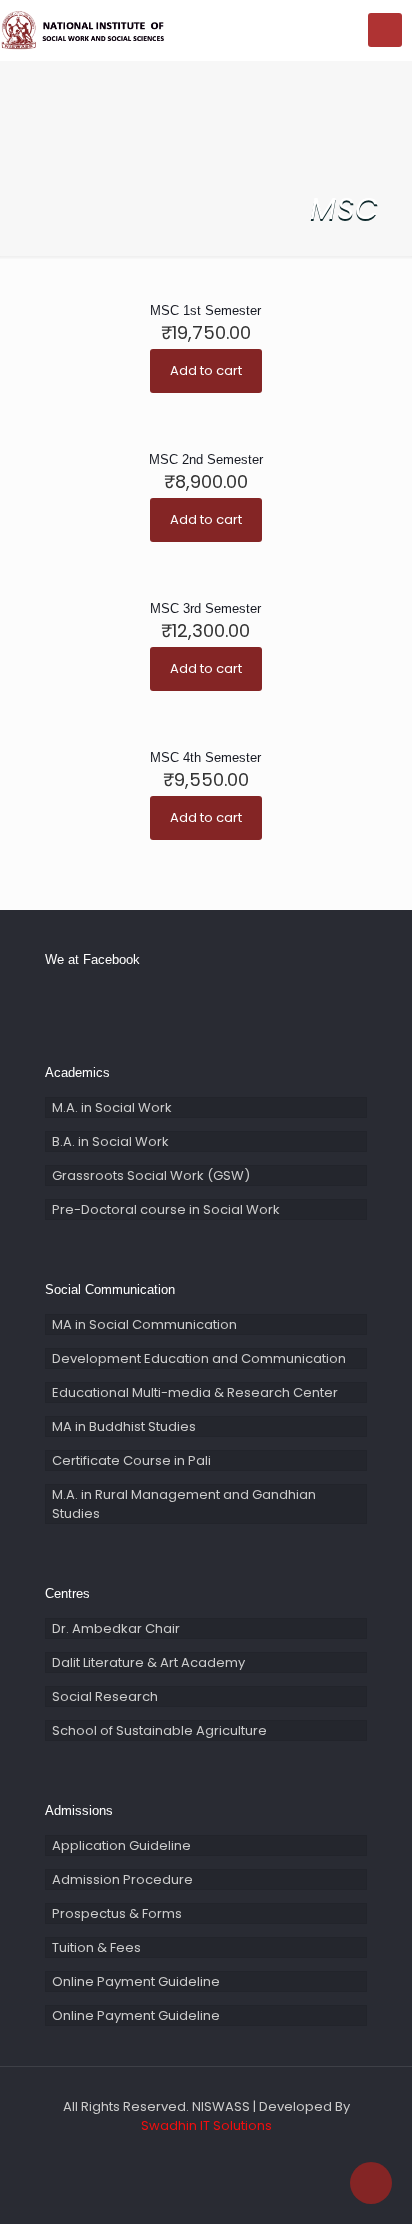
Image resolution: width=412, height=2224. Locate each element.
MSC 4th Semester (205, 757)
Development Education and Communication (199, 1358)
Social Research (105, 1696)
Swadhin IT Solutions (206, 2125)
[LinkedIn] (246, 2153)
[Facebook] (165, 2153)
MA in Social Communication (144, 1324)
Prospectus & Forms (117, 1913)
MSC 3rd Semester (205, 608)
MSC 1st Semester (205, 310)
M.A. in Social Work (112, 1107)
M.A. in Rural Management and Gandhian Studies (184, 1504)
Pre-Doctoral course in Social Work (166, 1209)
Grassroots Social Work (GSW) (151, 1175)
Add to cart (206, 370)
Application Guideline (121, 1845)
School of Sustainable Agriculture (159, 1730)
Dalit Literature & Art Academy (148, 1662)
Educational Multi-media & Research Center (195, 1392)
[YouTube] (219, 2153)
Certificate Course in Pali (131, 1460)
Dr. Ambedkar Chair (116, 1628)
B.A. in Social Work (110, 1141)
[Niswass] (85, 30)
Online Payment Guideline (136, 1981)
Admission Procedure (122, 1879)
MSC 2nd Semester (206, 459)
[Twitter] (192, 2153)
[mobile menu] (385, 30)
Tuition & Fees (96, 1947)
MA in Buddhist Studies (124, 1426)
